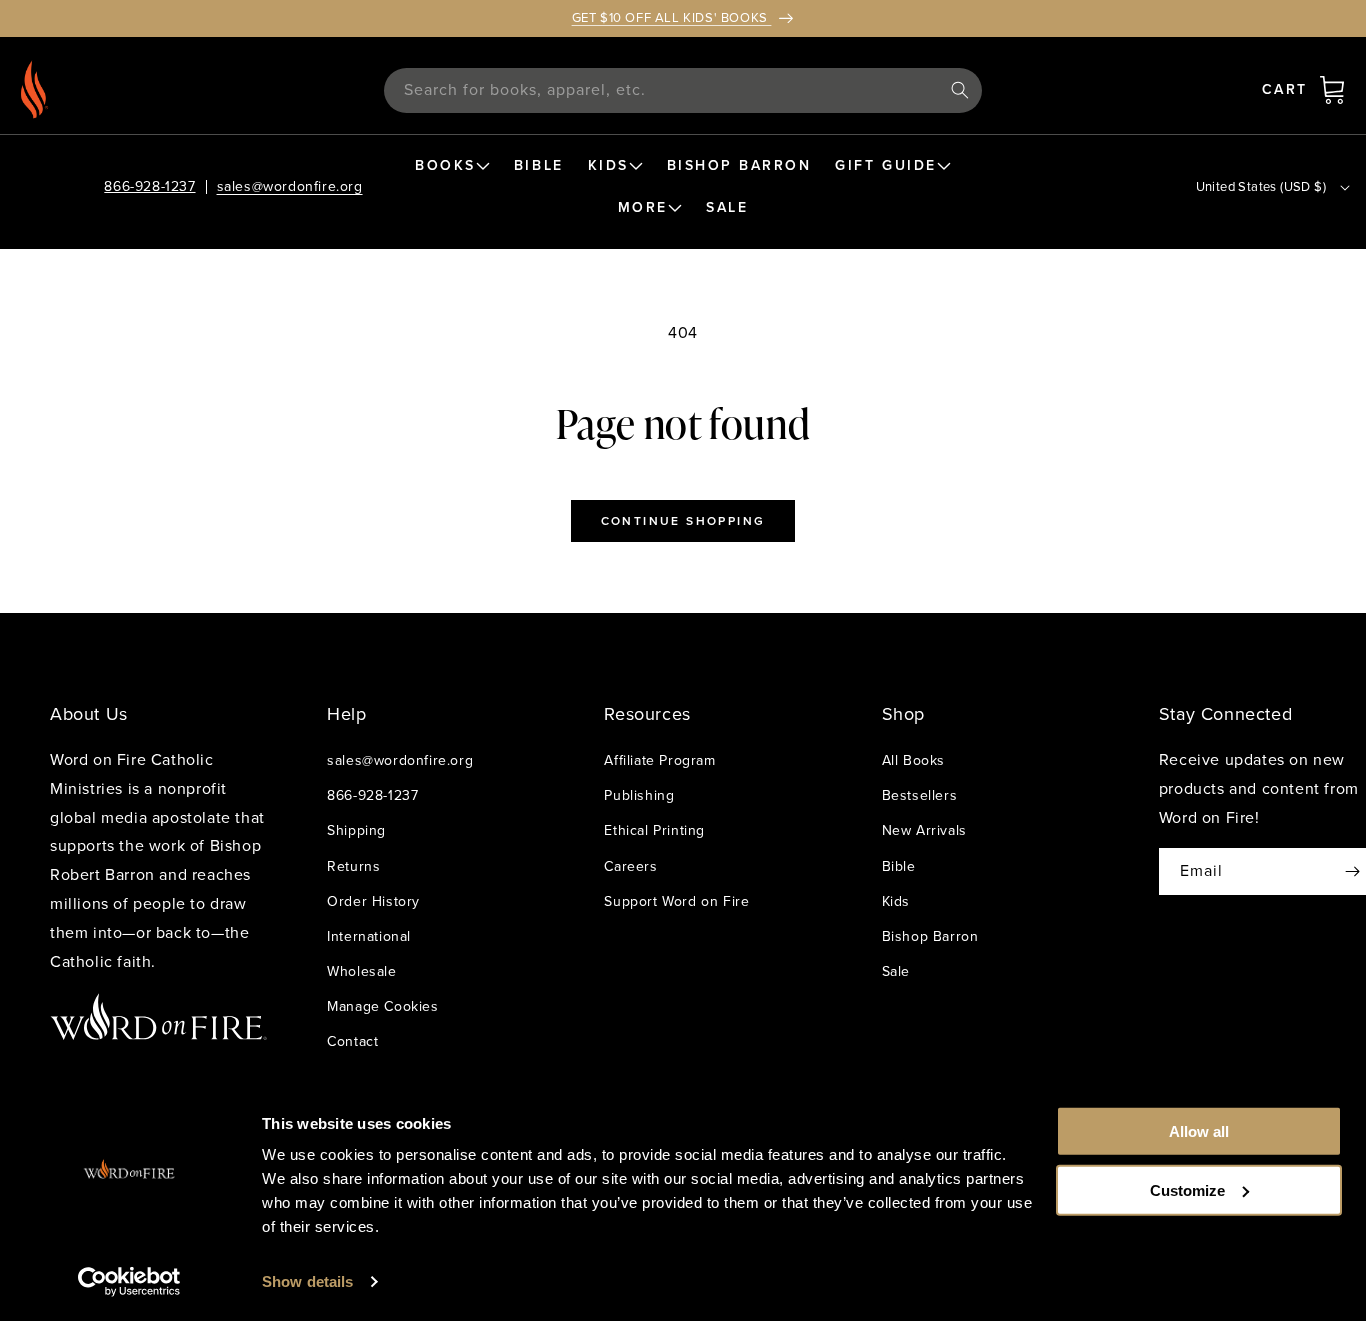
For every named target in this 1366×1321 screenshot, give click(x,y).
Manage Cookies (382, 1006)
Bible (899, 866)
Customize (1187, 1189)
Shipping (356, 830)
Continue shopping (683, 521)
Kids (896, 901)
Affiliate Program (659, 760)
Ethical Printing (654, 830)
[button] (1332, 90)
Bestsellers (920, 795)
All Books (913, 760)
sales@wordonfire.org (290, 187)
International (369, 936)
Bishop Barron (930, 936)
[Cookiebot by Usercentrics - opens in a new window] (129, 1282)
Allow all (1199, 1131)
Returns (353, 866)
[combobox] (683, 90)
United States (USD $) (1261, 186)
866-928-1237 (149, 187)
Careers (630, 866)
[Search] (960, 90)
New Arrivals (924, 830)
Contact (352, 1041)
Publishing (639, 795)
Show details (307, 1281)
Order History (373, 901)
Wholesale (361, 971)
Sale (896, 971)
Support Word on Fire (676, 901)
